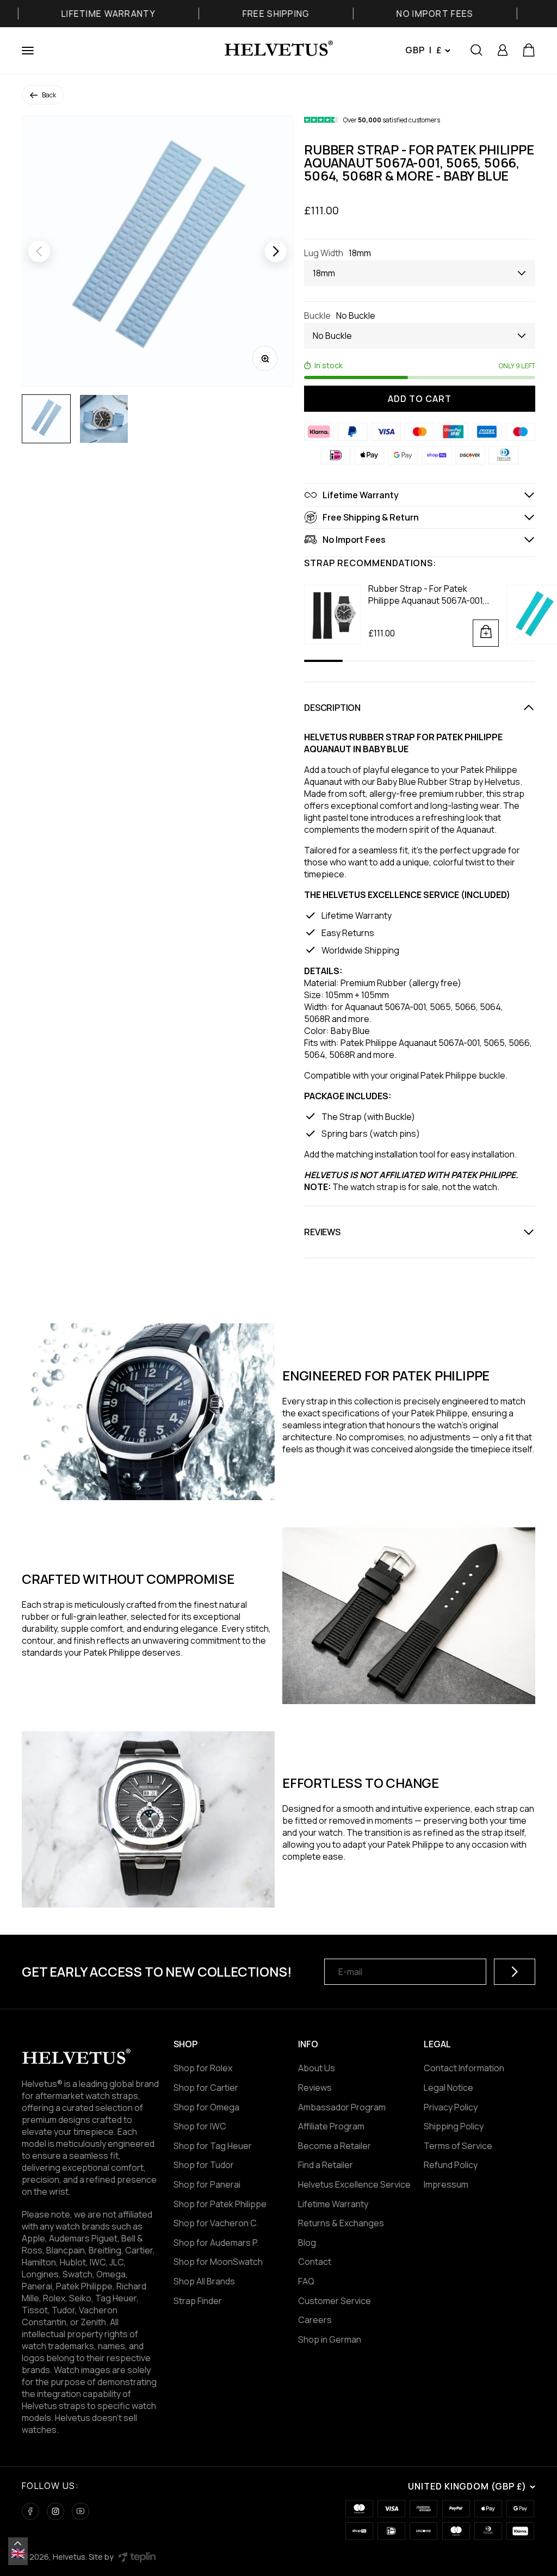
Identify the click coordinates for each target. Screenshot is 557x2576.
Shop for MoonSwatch (218, 2262)
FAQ (306, 2281)
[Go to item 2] (104, 419)
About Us (317, 2068)
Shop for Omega (206, 2107)
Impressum (446, 2184)
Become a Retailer (335, 2146)
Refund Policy (451, 2165)
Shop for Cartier (206, 2088)
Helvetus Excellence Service (354, 2184)
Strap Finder (198, 2301)
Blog (307, 2243)
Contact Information (464, 2068)
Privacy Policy (451, 2107)
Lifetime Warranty (333, 2204)
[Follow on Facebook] (30, 2511)
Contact (315, 2262)
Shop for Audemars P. (216, 2243)
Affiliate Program (331, 2126)
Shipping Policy (454, 2126)
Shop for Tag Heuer (213, 2146)
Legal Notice (448, 2088)
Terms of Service (458, 2146)
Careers (315, 2320)
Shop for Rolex (203, 2068)
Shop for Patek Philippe (220, 2204)
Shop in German (330, 2339)
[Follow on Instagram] (55, 2511)
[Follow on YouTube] (81, 2511)
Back (49, 95)
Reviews (315, 2088)
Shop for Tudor (204, 2165)
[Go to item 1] (46, 419)
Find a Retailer (326, 2165)
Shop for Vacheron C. (216, 2223)
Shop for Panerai (207, 2184)
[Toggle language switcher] (18, 2543)
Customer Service (335, 2301)
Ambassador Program (342, 2107)
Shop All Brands (204, 2281)
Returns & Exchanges (341, 2223)
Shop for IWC (200, 2126)
